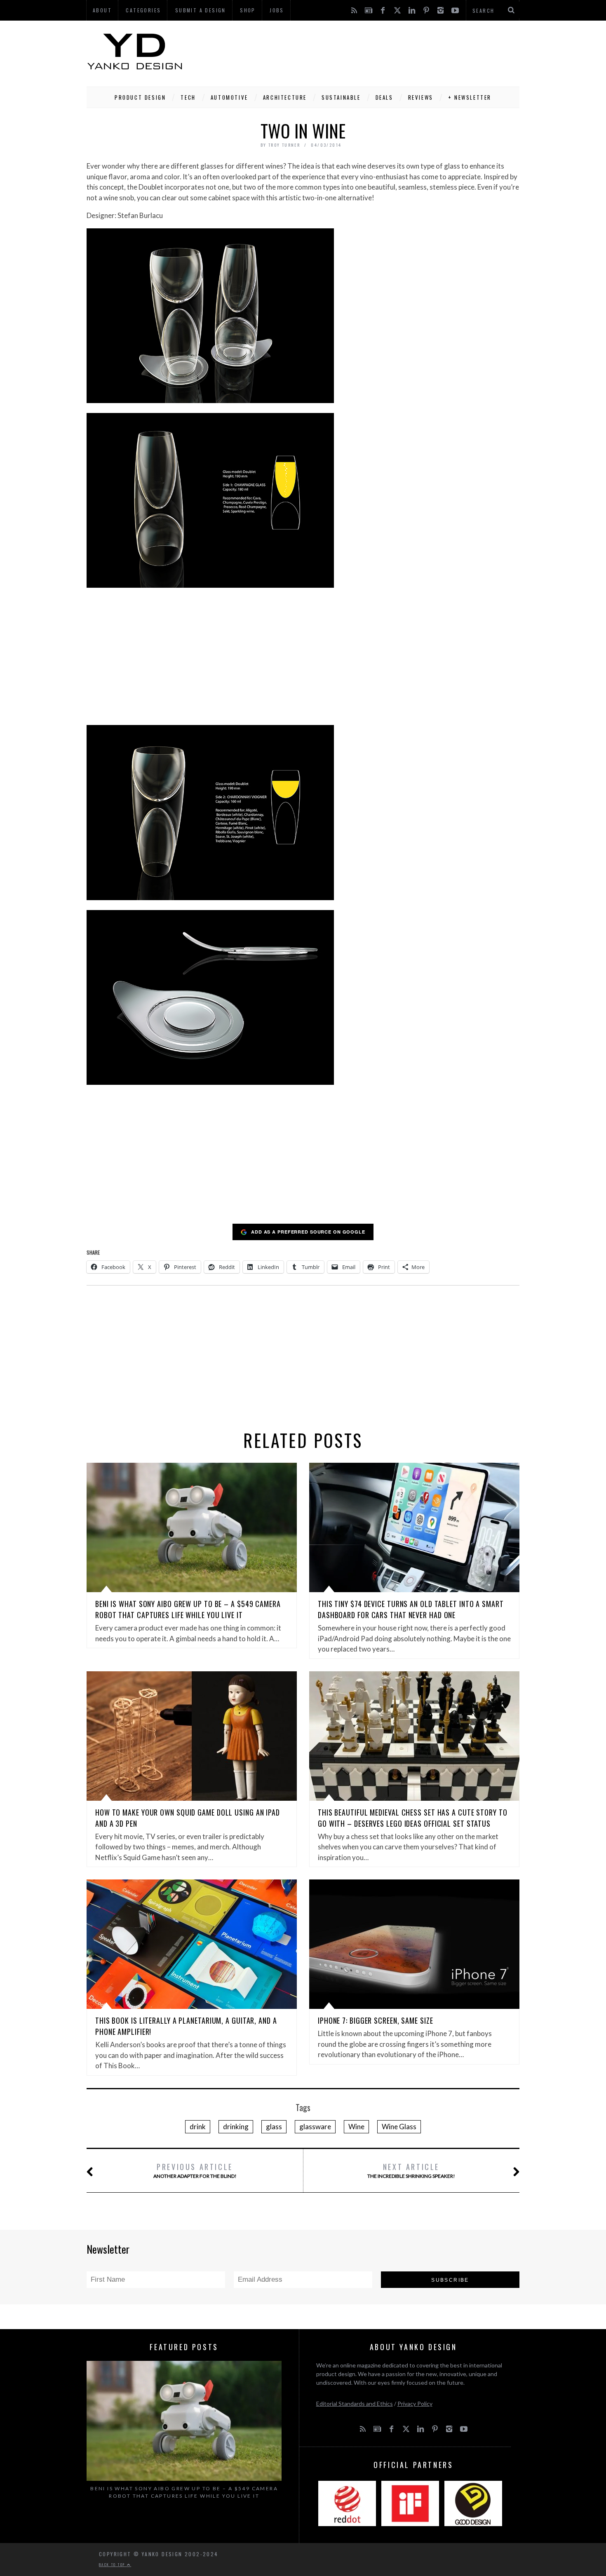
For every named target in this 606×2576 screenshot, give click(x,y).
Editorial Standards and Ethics (355, 2404)
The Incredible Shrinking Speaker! (411, 2170)
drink (198, 2127)
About (102, 10)
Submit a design (201, 10)
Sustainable (341, 97)
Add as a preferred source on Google (308, 1232)
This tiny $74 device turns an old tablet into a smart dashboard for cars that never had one (411, 1609)
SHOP (248, 10)
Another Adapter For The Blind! (195, 2170)
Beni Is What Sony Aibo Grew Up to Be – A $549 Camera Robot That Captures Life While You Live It (188, 1609)
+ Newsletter (470, 97)
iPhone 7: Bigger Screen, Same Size (376, 2020)
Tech (188, 97)
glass (274, 2127)
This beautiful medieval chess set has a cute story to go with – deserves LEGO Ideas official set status (413, 1818)
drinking (236, 2127)
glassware (315, 2127)
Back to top (113, 2564)
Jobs (277, 10)
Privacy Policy (415, 2404)
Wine (356, 2127)
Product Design (140, 97)
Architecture (285, 97)
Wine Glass (399, 2127)
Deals (384, 97)
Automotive (229, 97)
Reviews (421, 97)
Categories (143, 10)
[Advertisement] (369, 52)
